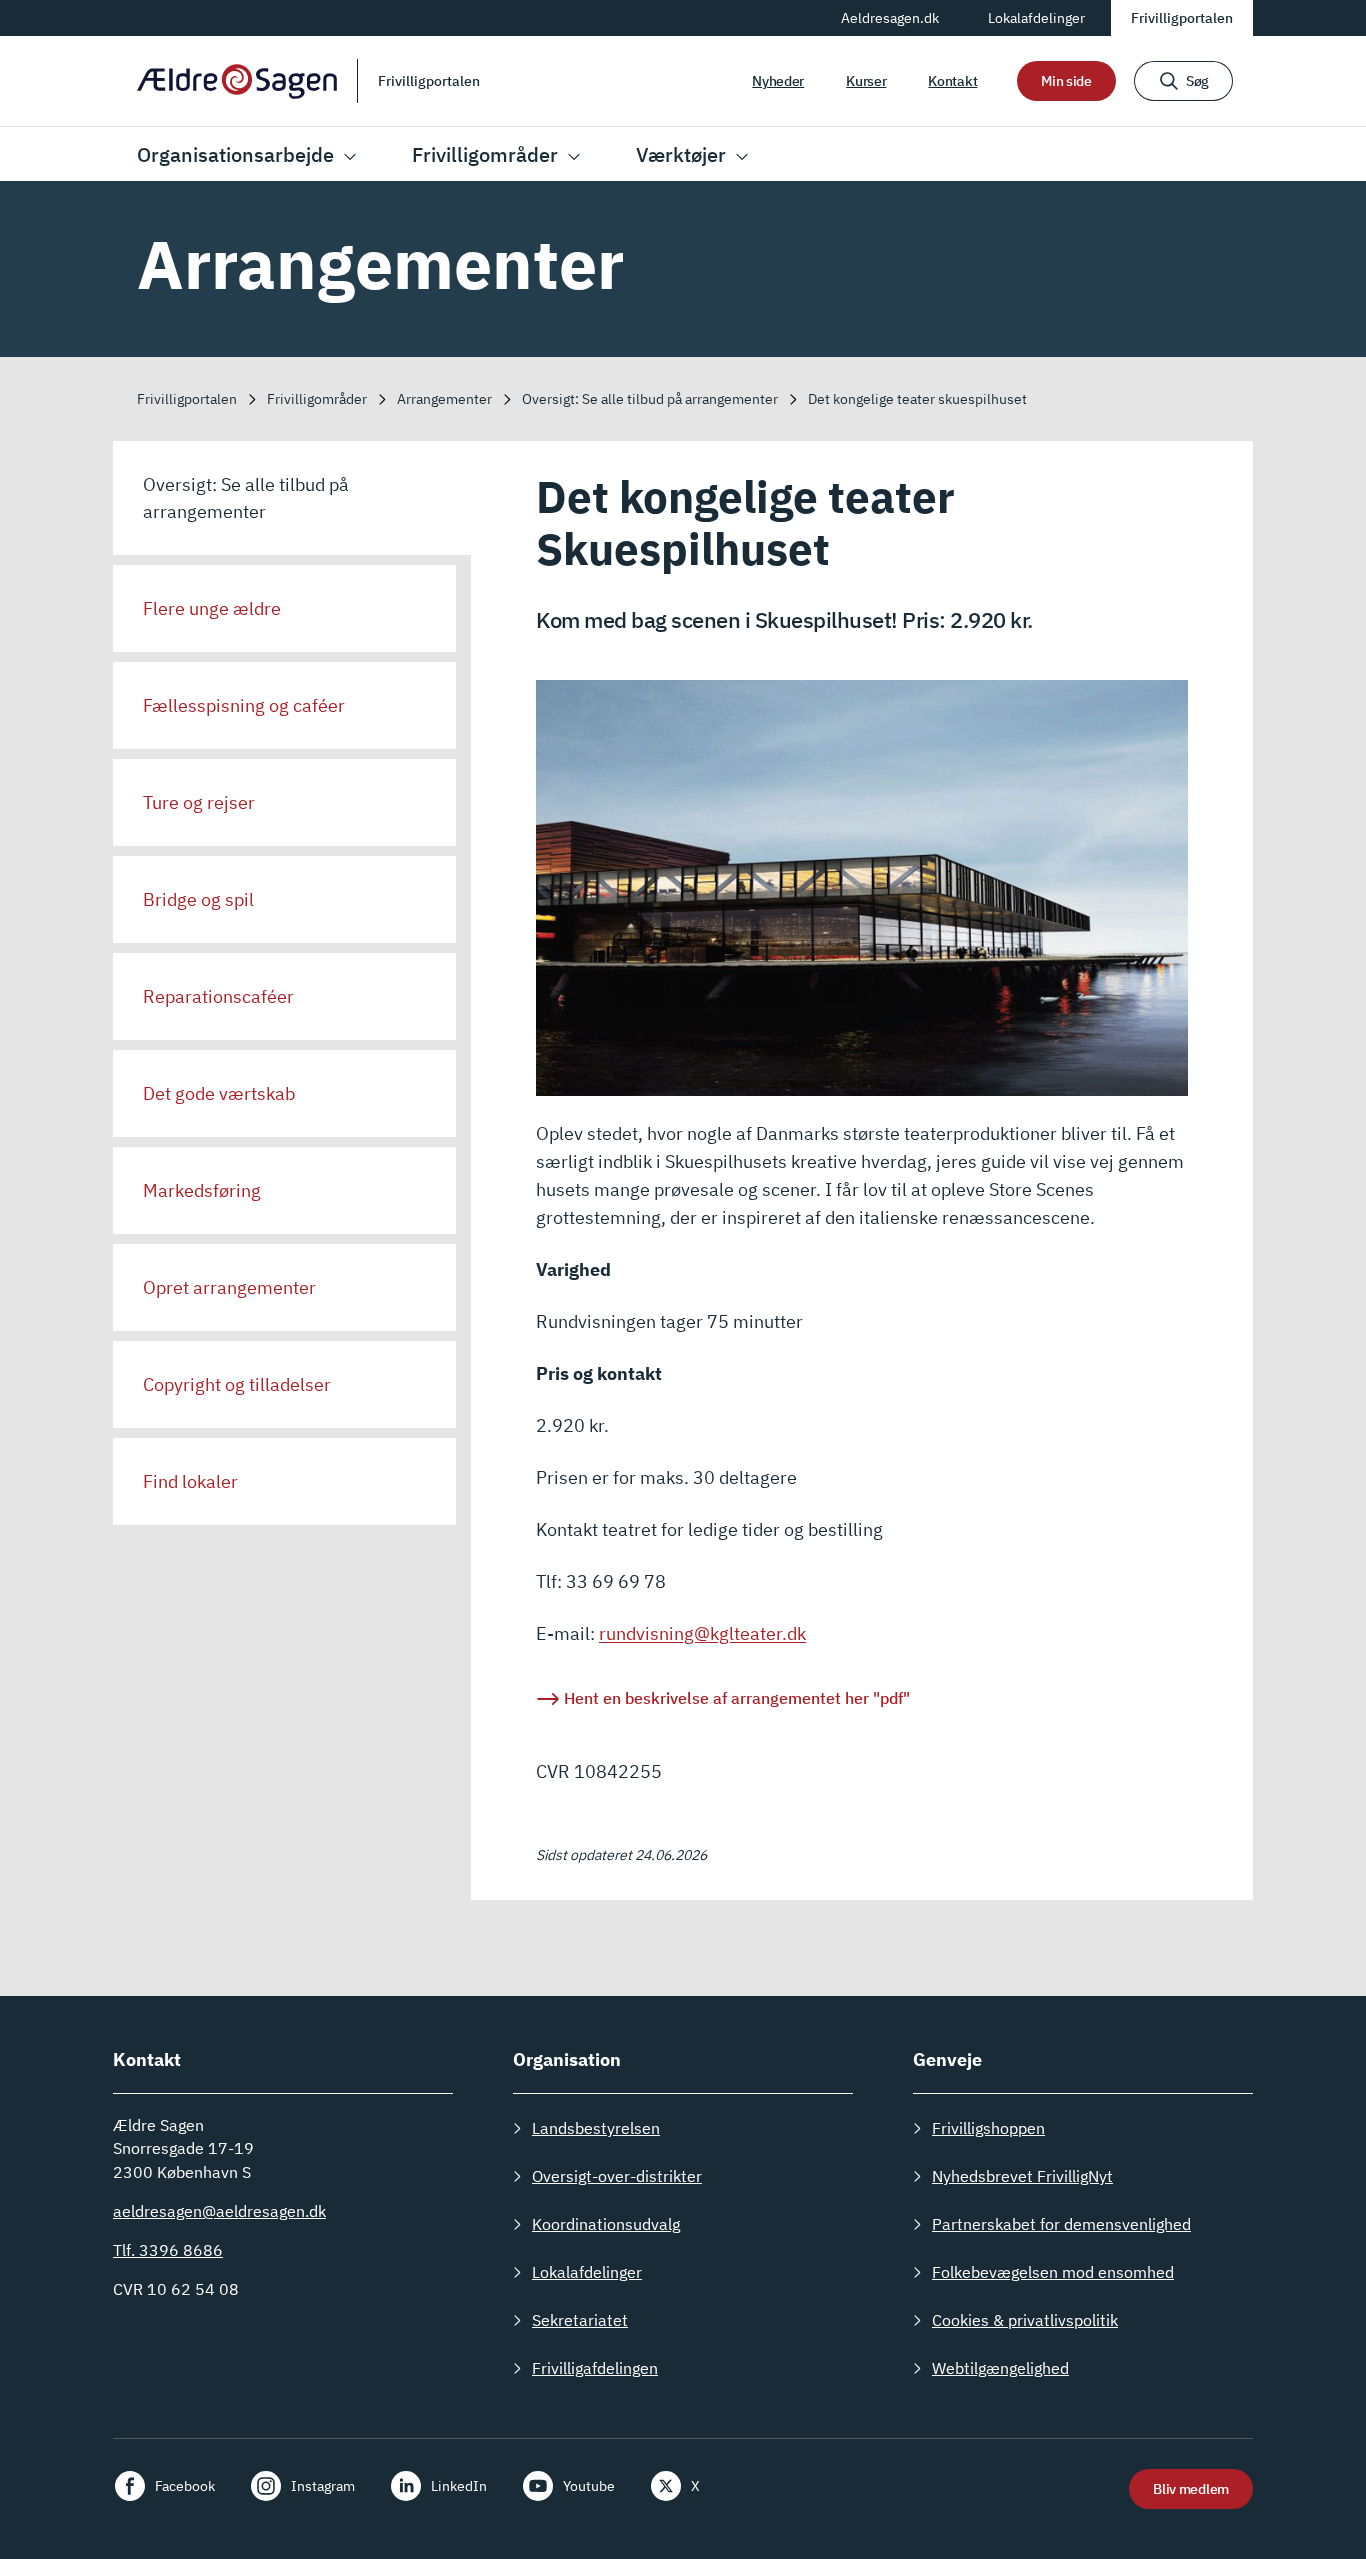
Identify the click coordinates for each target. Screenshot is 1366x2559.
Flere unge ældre (212, 608)
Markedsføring (202, 1190)
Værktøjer (681, 154)
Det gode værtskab (219, 1093)
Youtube (589, 2486)
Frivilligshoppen (988, 2128)
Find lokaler (190, 1481)
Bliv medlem (1191, 2489)
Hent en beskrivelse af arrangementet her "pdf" (737, 1698)
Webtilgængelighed (1000, 2368)
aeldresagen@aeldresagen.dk (219, 2211)
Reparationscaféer (218, 996)
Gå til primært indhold (212, 17)
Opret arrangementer (229, 1287)
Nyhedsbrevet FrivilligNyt (1022, 2176)
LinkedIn (459, 2486)
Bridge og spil (198, 899)
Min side (1066, 81)
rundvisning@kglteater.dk (702, 1633)
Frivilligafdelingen (595, 2368)
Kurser (866, 81)
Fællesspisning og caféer (244, 705)
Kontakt (952, 81)
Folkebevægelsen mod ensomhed (1053, 2272)
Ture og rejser (199, 802)
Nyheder (778, 81)
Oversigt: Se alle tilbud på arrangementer (246, 498)
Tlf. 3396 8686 (168, 2250)
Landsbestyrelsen (596, 2128)
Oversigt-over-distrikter (617, 2176)
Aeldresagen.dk (890, 18)
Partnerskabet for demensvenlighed (1061, 2224)
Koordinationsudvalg (606, 2224)
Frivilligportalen (1182, 18)
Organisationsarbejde (235, 154)
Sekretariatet (580, 2320)
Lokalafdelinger (1036, 18)
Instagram (323, 2486)
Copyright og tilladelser (237, 1384)
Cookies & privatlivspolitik (1025, 2320)
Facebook (185, 2486)
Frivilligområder (485, 154)
